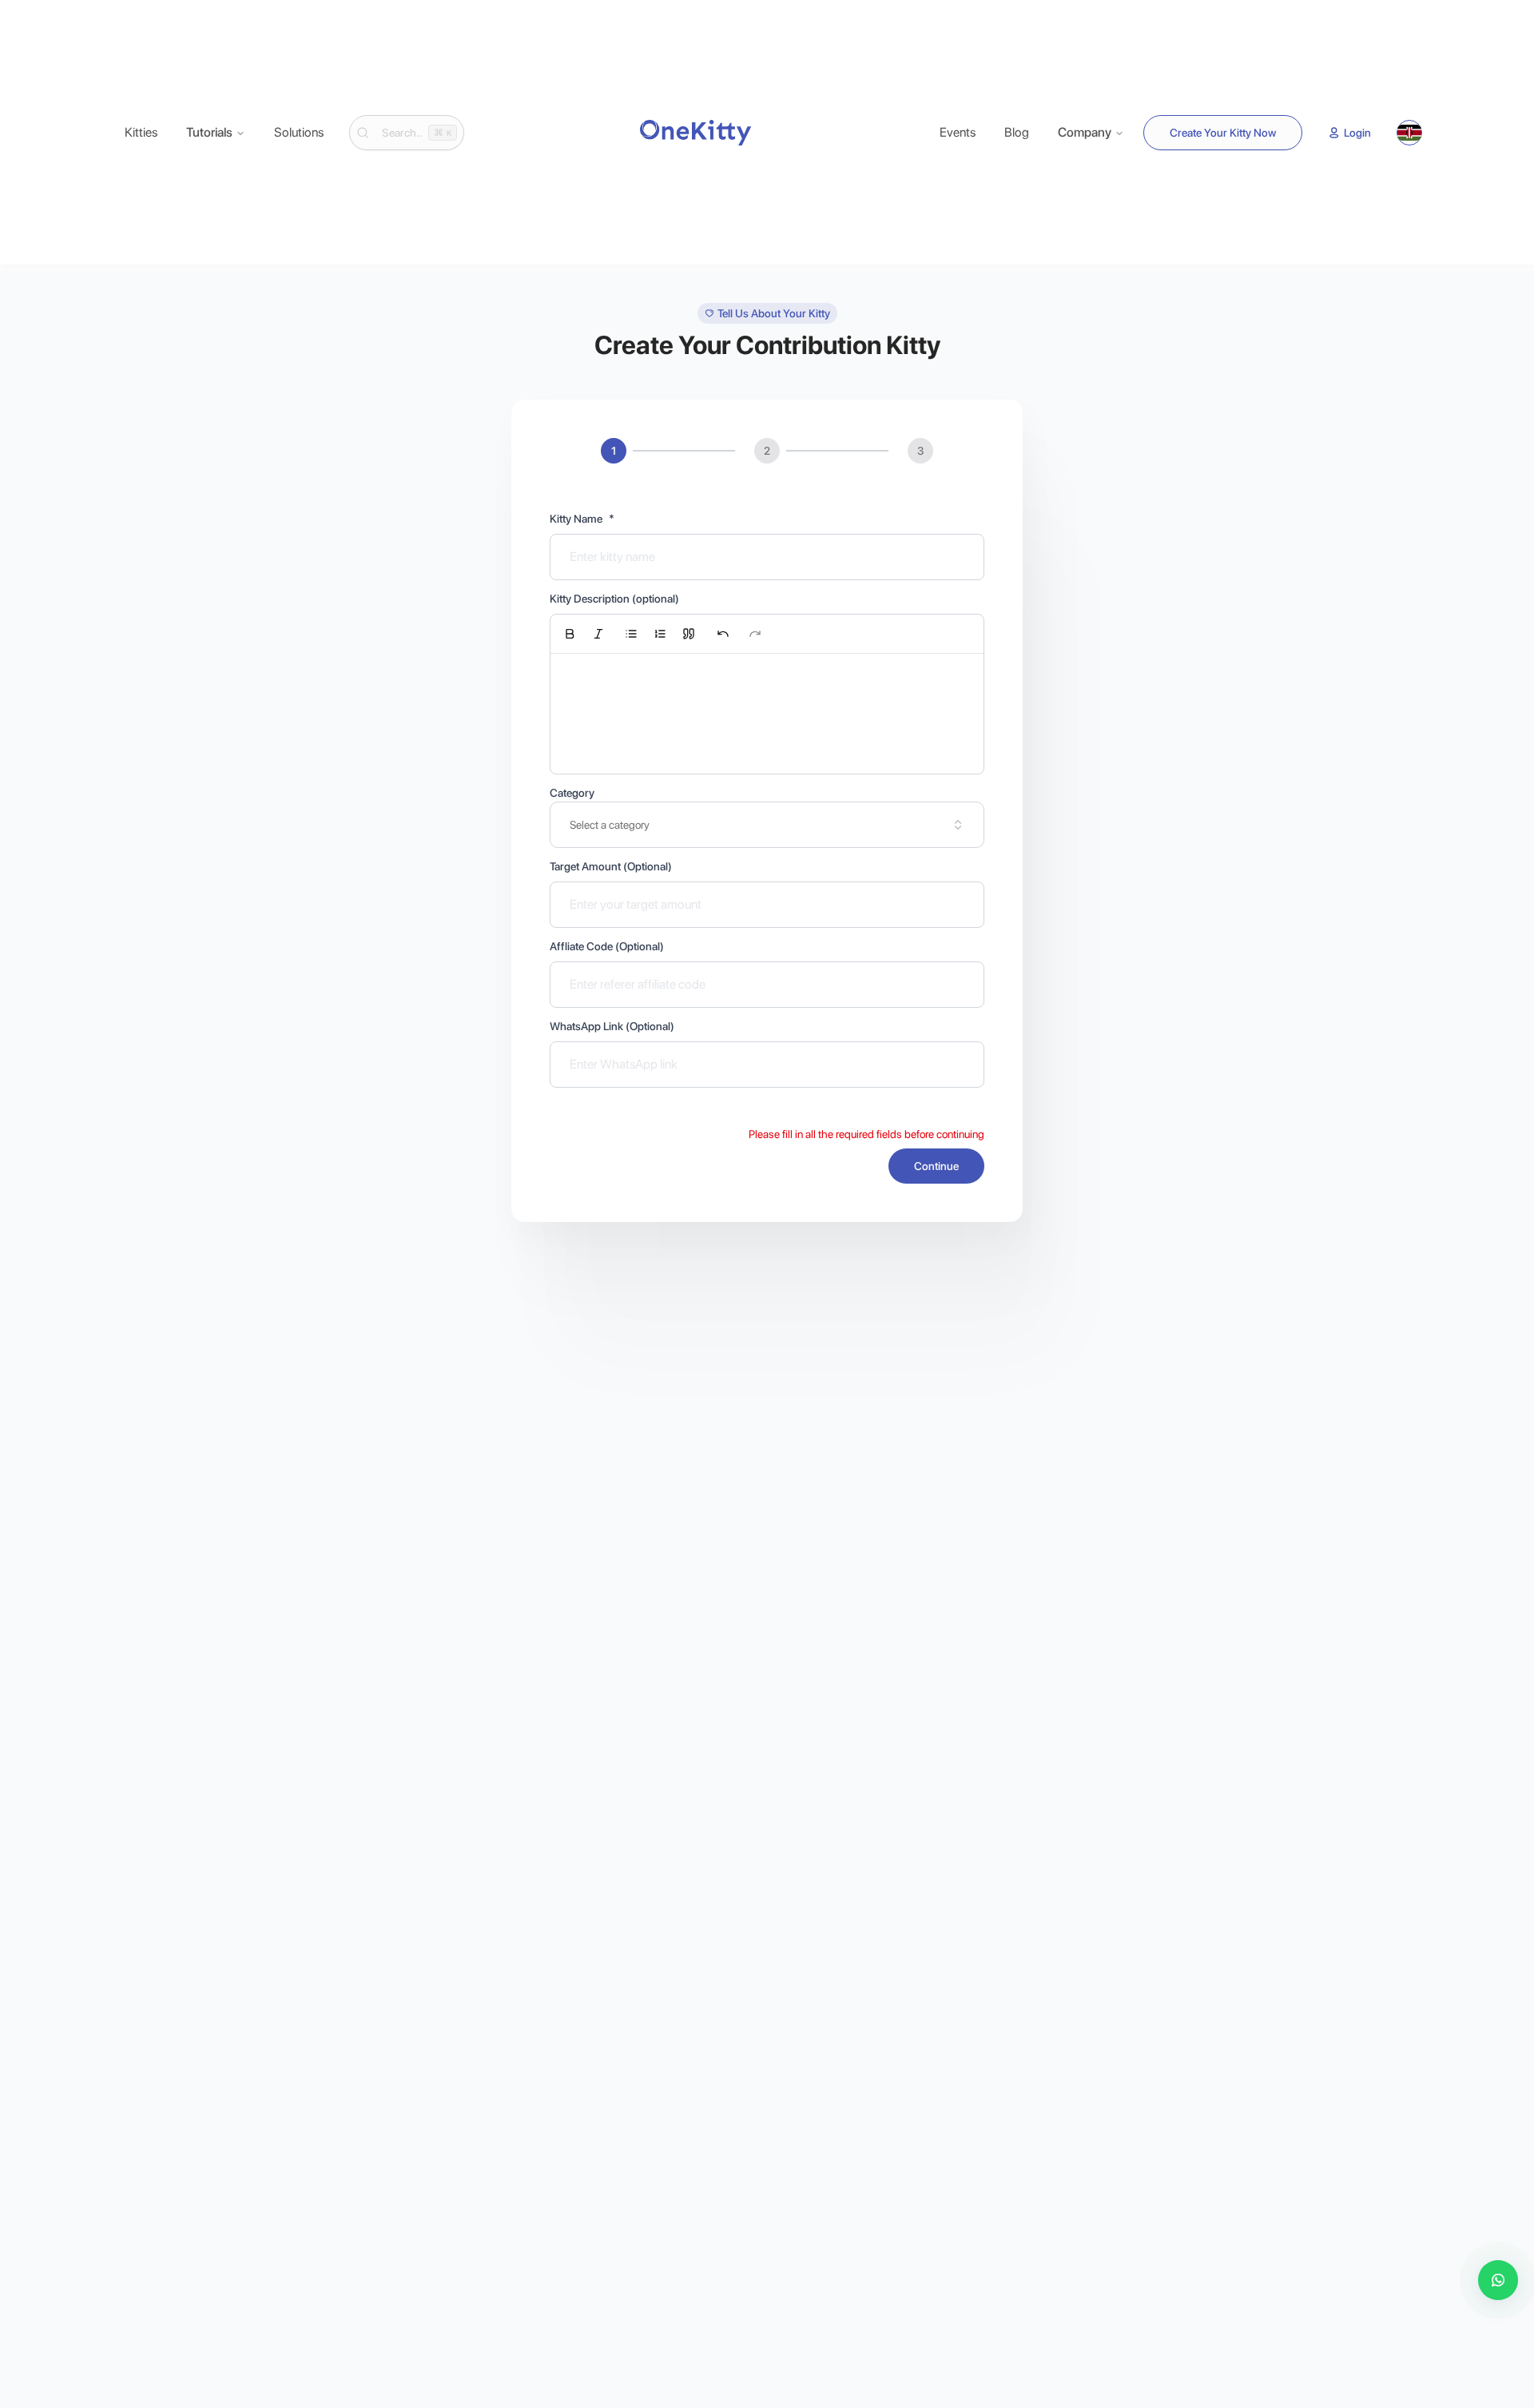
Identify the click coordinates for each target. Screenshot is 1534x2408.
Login (1357, 133)
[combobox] (767, 825)
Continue (936, 1166)
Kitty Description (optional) (614, 599)
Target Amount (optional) (611, 866)
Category (572, 793)
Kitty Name (582, 519)
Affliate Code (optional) (607, 946)
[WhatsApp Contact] (1498, 2280)
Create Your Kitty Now (1223, 133)
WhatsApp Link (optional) (612, 1026)
